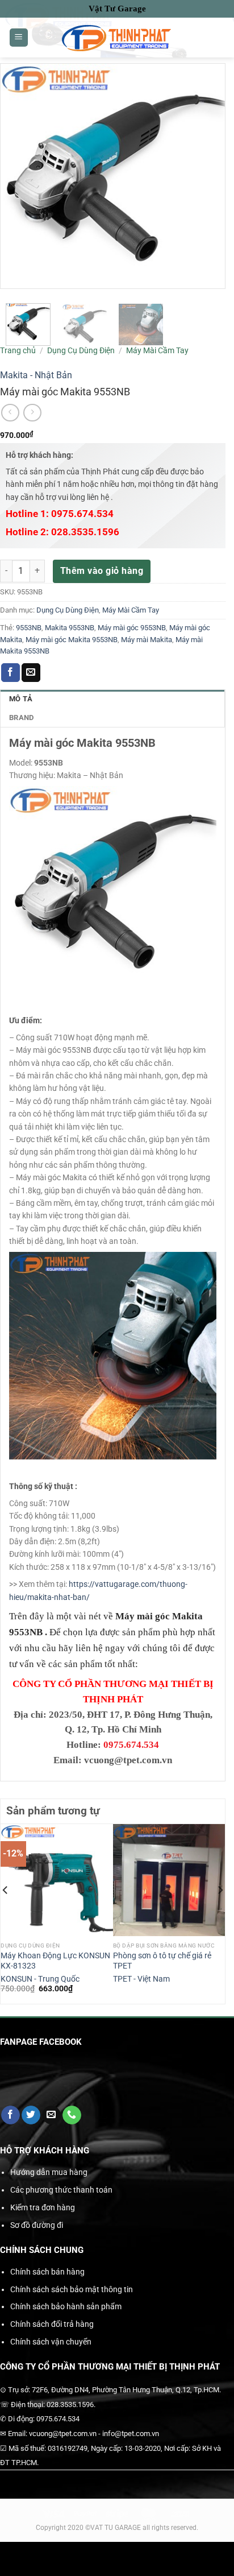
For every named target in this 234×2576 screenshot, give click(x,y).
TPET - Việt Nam (141, 1979)
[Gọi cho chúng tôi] (72, 2115)
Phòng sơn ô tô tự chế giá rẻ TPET (162, 1961)
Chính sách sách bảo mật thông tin (72, 2289)
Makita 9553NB (70, 628)
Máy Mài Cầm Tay (157, 350)
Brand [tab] (21, 718)
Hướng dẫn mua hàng (49, 2172)
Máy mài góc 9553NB (132, 628)
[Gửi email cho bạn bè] (31, 673)
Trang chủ (18, 350)
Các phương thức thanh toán (61, 2190)
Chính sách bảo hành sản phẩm (66, 2306)
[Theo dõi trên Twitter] (31, 2115)
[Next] (220, 1913)
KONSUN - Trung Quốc (40, 1979)
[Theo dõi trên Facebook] (11, 2115)
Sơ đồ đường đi (37, 2225)
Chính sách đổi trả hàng (52, 2324)
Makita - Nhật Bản (36, 375)
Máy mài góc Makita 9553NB (72, 640)
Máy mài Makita (147, 640)
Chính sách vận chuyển (51, 2342)
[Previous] (6, 1913)
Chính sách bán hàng (47, 2272)
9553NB (29, 628)
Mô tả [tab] (21, 699)
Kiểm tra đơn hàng (43, 2207)
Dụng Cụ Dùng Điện (81, 350)
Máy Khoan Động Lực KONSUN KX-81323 (55, 1961)
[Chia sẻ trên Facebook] (11, 673)
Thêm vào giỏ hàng (102, 571)
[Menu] (19, 38)
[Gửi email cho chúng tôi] (51, 2115)
